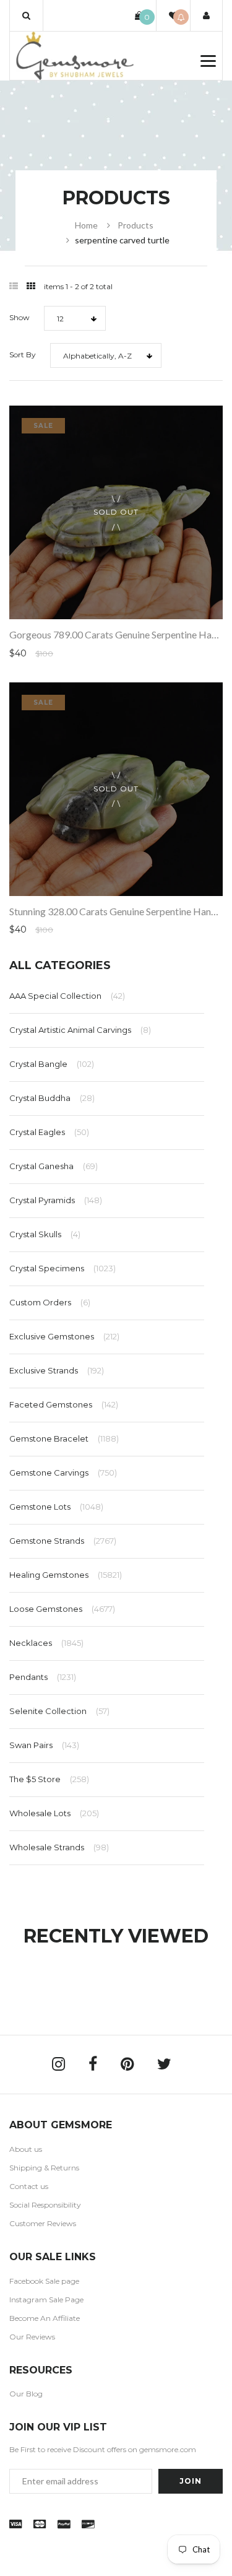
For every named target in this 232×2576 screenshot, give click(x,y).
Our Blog (26, 2394)
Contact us (29, 2186)
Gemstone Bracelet (64, 1438)
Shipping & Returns (44, 2168)
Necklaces (46, 1643)
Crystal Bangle (52, 1064)
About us (26, 2149)
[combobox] (75, 318)
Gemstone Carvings (63, 1473)
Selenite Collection (59, 1711)
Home (86, 225)
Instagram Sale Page (46, 2300)
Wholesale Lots (54, 1813)
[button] (26, 15)
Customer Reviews (43, 2223)
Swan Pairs (44, 1745)
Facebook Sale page (44, 2281)
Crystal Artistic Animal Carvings (80, 1030)
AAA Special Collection (67, 996)
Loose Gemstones (62, 1609)
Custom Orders (50, 1302)
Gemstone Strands (63, 1541)
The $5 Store (49, 1779)
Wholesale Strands (59, 1847)
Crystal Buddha (52, 1098)
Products (135, 225)
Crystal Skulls (45, 1234)
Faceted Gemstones (64, 1404)
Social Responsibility (45, 2205)
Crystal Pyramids (56, 1200)
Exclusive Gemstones (64, 1336)
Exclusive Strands (57, 1370)
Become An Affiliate (45, 2318)
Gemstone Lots (56, 1507)
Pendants (43, 1677)
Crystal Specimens (62, 1268)
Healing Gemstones (66, 1575)
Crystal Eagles (49, 1132)
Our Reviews (32, 2337)
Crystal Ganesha (54, 1166)
